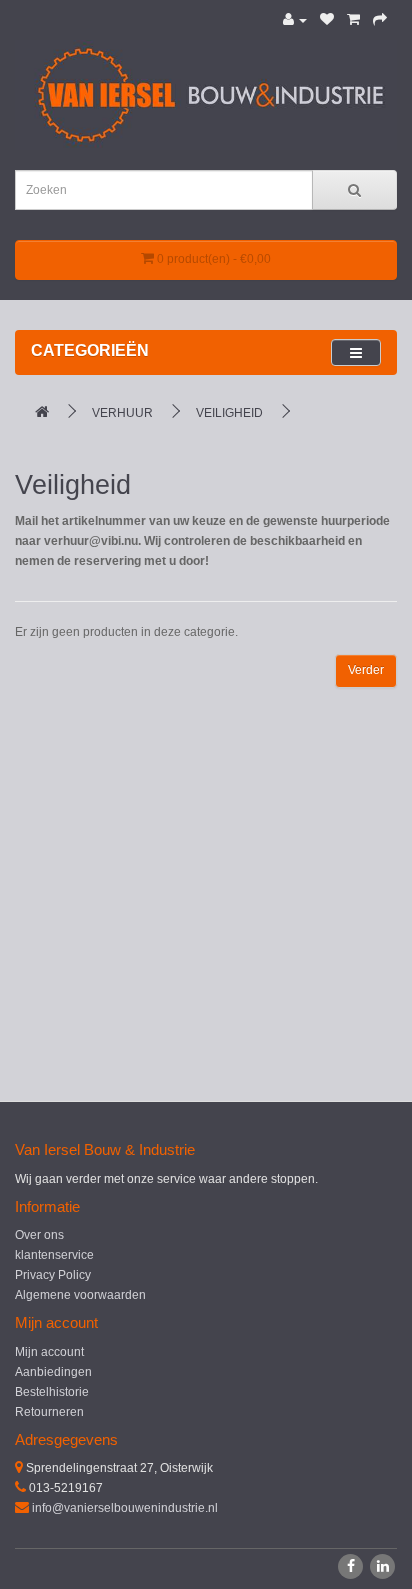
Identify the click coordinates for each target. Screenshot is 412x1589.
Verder (366, 670)
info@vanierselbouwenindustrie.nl (125, 1508)
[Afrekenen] (380, 20)
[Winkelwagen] (353, 20)
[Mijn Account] (295, 20)
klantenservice (54, 1255)
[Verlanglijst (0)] (327, 20)
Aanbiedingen (53, 1372)
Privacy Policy (53, 1275)
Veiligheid (229, 413)
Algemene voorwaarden (80, 1295)
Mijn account (49, 1352)
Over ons (39, 1235)
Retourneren (49, 1412)
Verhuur (122, 413)
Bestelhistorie (52, 1392)
